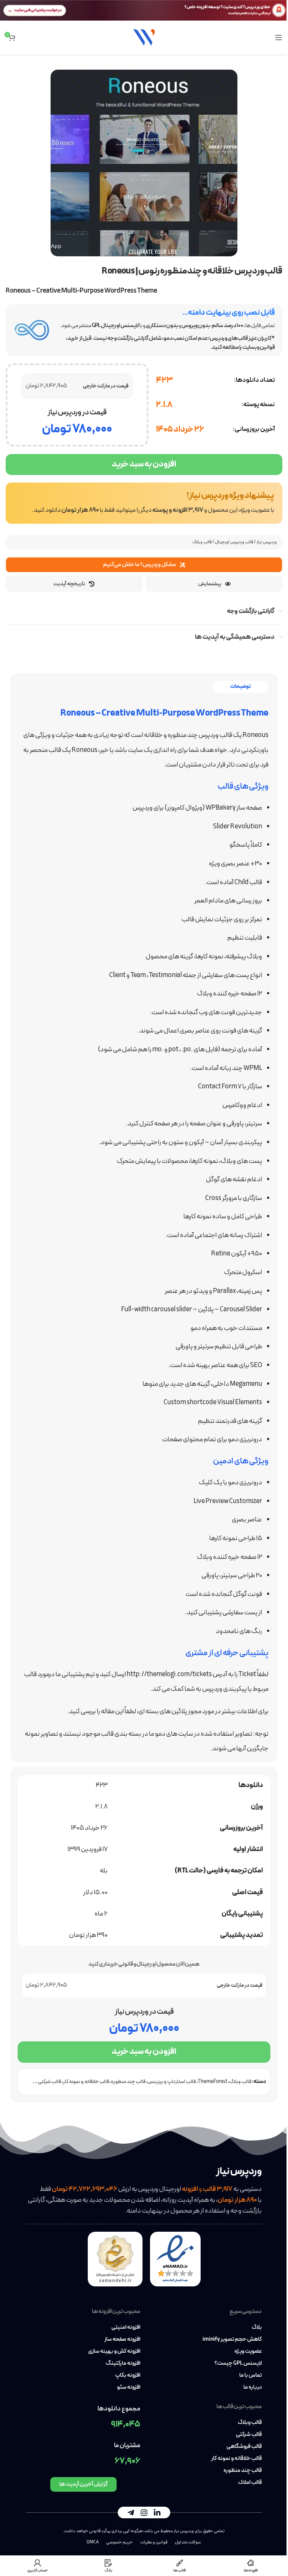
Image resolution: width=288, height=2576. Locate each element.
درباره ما (253, 2388)
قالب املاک (250, 2483)
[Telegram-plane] (131, 2512)
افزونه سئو (129, 2388)
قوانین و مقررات (154, 2542)
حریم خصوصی (119, 2542)
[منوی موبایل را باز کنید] (279, 37)
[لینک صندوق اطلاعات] (144, 503)
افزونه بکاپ (128, 2376)
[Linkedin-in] (157, 2512)
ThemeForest (212, 2082)
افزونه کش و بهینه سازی (114, 2352)
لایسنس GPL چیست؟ (238, 2364)
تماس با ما (250, 2376)
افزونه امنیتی (126, 2328)
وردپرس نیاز (267, 542)
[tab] (240, 687)
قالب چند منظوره (128, 2082)
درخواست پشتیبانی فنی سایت (38, 10)
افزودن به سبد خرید (144, 464)
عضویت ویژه (248, 2352)
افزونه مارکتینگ (123, 2364)
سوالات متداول (188, 2542)
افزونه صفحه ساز (122, 2340)
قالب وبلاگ (202, 542)
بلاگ (257, 2328)
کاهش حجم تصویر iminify (232, 2340)
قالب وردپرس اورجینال (234, 542)
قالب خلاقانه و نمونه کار (86, 2082)
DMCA (93, 2542)
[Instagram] (144, 2512)
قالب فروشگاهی (244, 2447)
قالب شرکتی (249, 2435)
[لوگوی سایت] (144, 37)
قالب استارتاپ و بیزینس (172, 2082)
